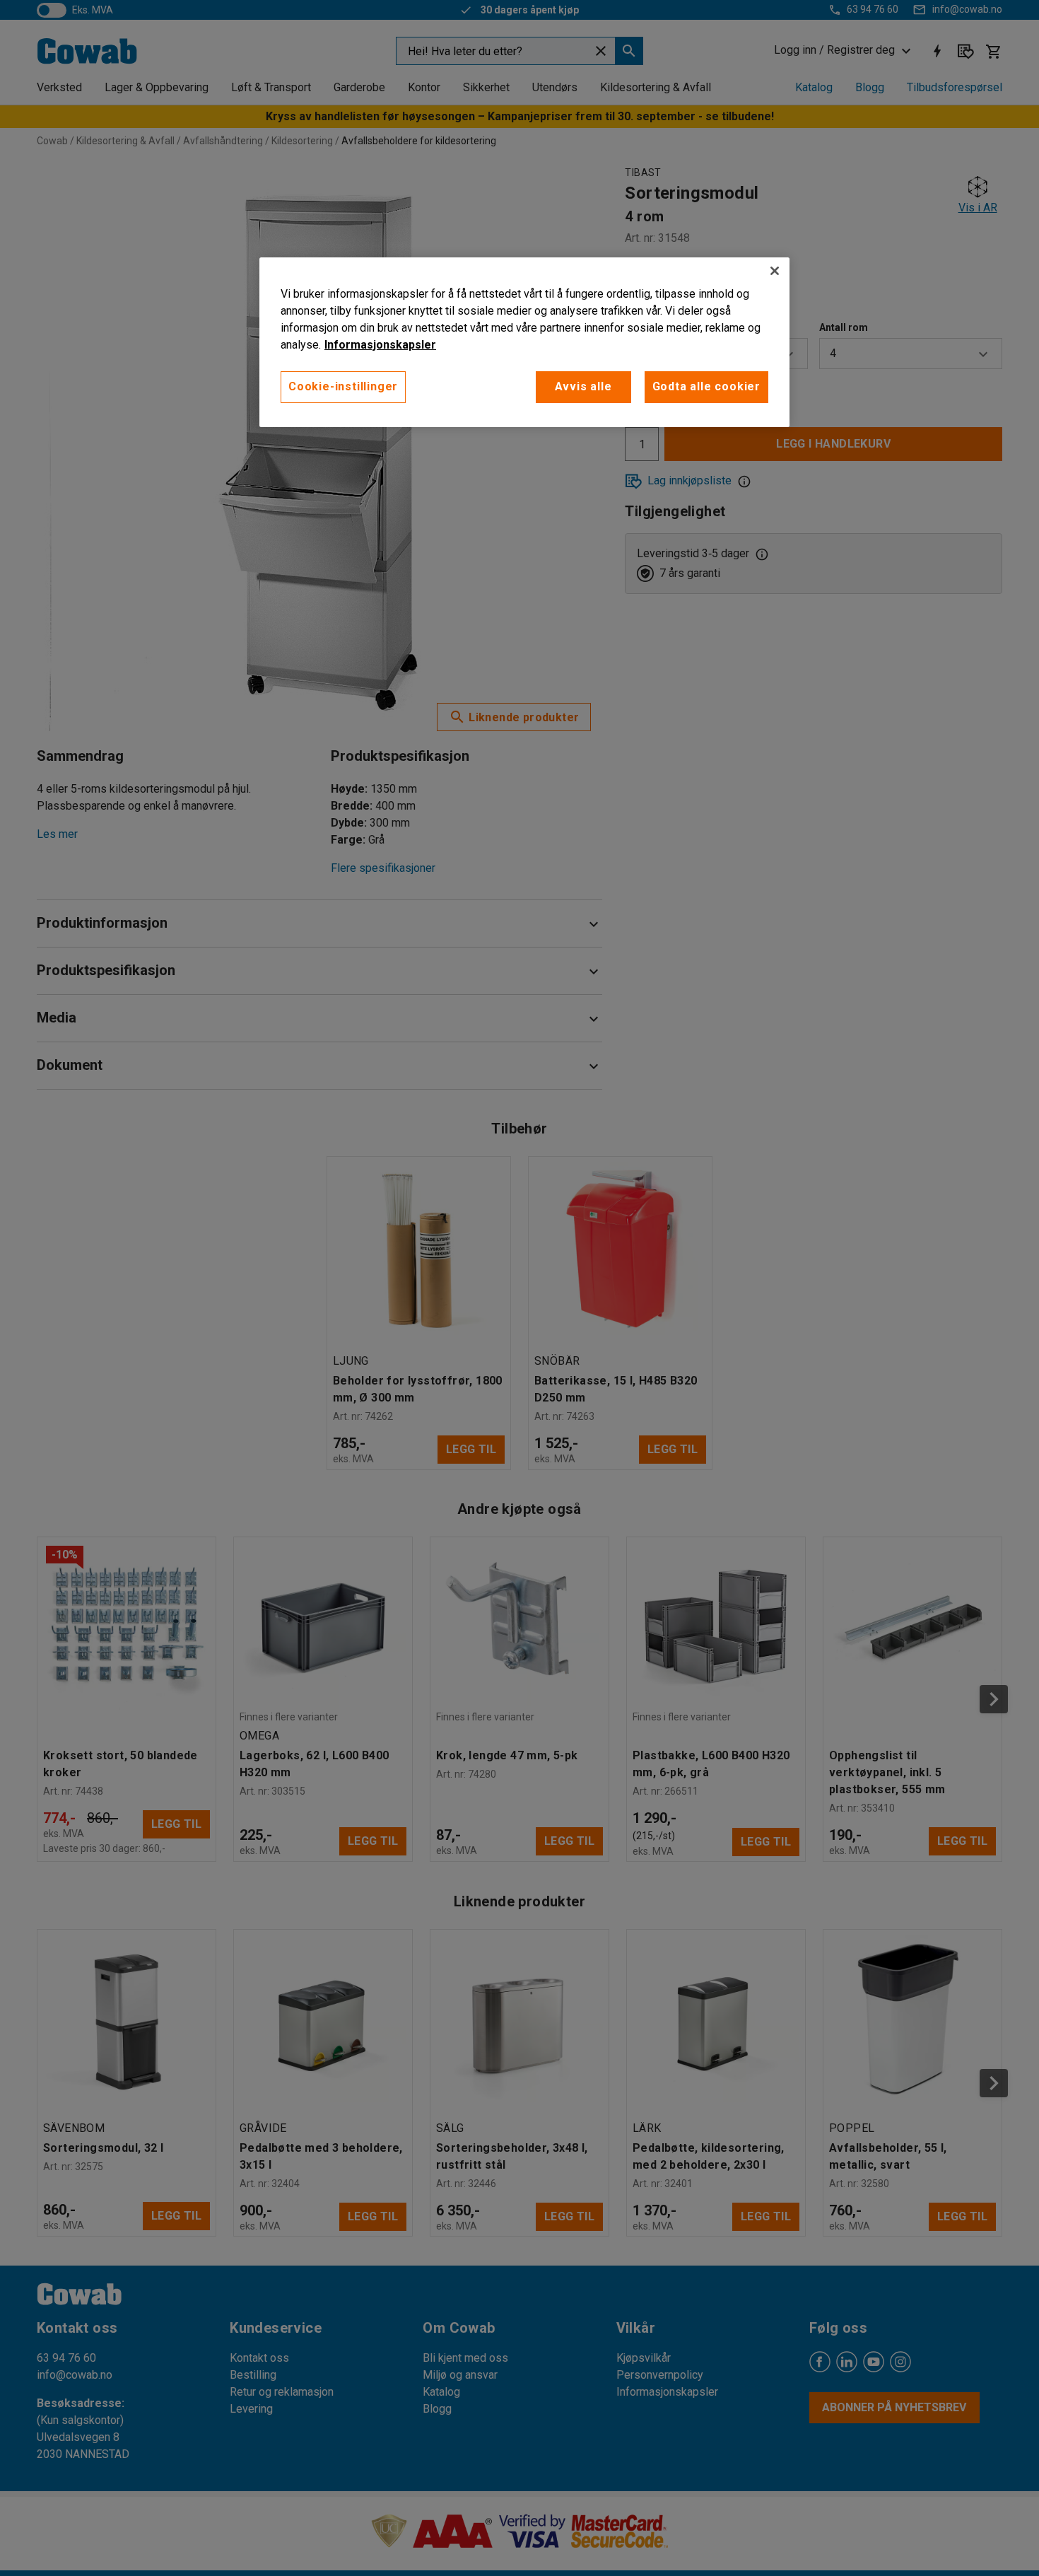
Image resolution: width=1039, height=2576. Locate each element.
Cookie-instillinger (343, 386)
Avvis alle (583, 386)
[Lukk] (775, 271)
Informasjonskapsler (380, 345)
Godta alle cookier (706, 386)
